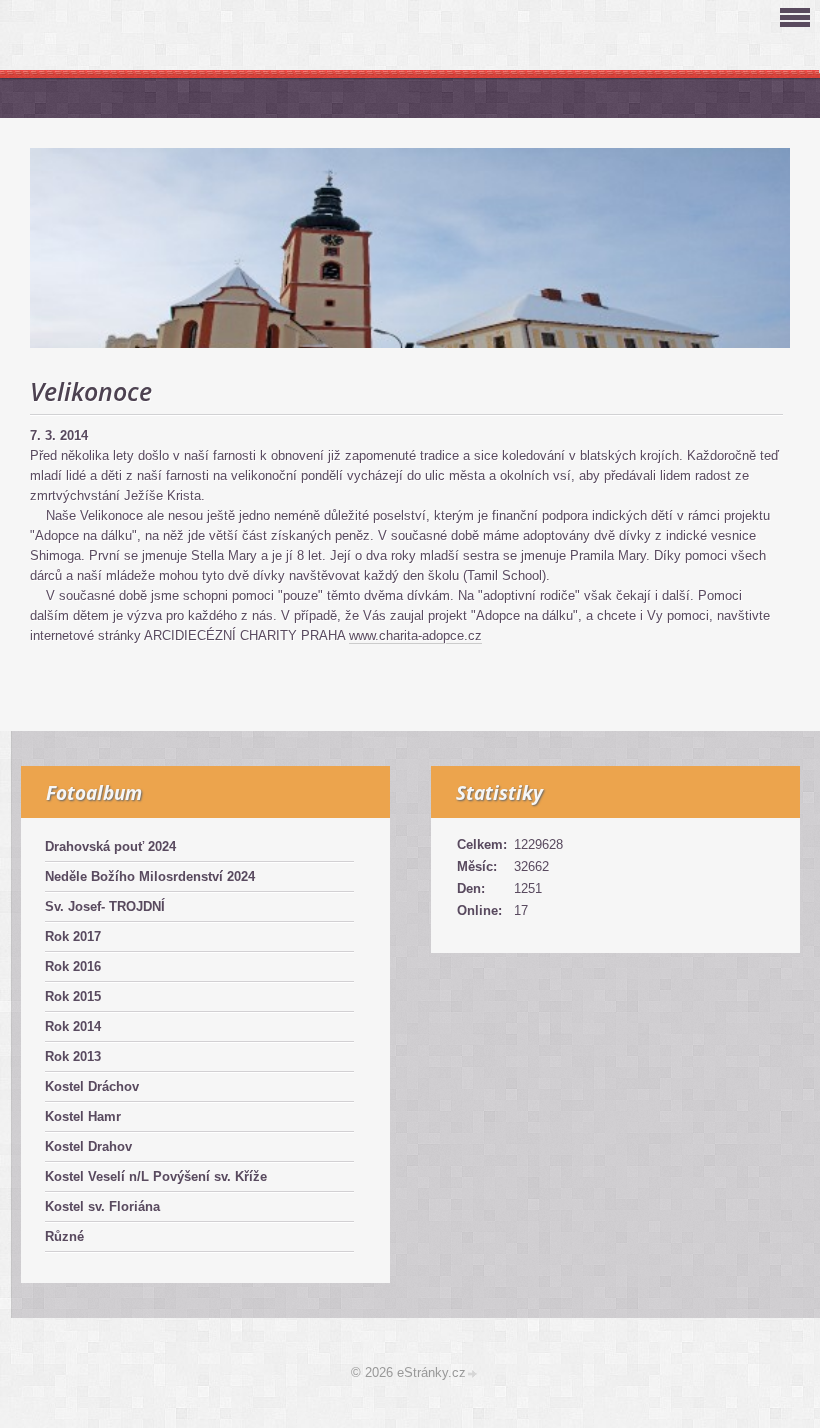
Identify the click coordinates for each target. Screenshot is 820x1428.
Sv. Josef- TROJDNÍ (105, 906)
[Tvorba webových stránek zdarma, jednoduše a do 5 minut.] (473, 1374)
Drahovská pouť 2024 (110, 846)
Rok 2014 (73, 1026)
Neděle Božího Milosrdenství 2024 (150, 876)
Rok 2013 (73, 1056)
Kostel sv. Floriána (102, 1206)
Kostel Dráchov (92, 1086)
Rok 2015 (73, 996)
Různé (64, 1236)
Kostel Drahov (88, 1146)
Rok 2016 (73, 966)
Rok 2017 (73, 936)
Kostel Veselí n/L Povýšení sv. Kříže (156, 1176)
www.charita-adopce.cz (415, 635)
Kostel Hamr (83, 1116)
